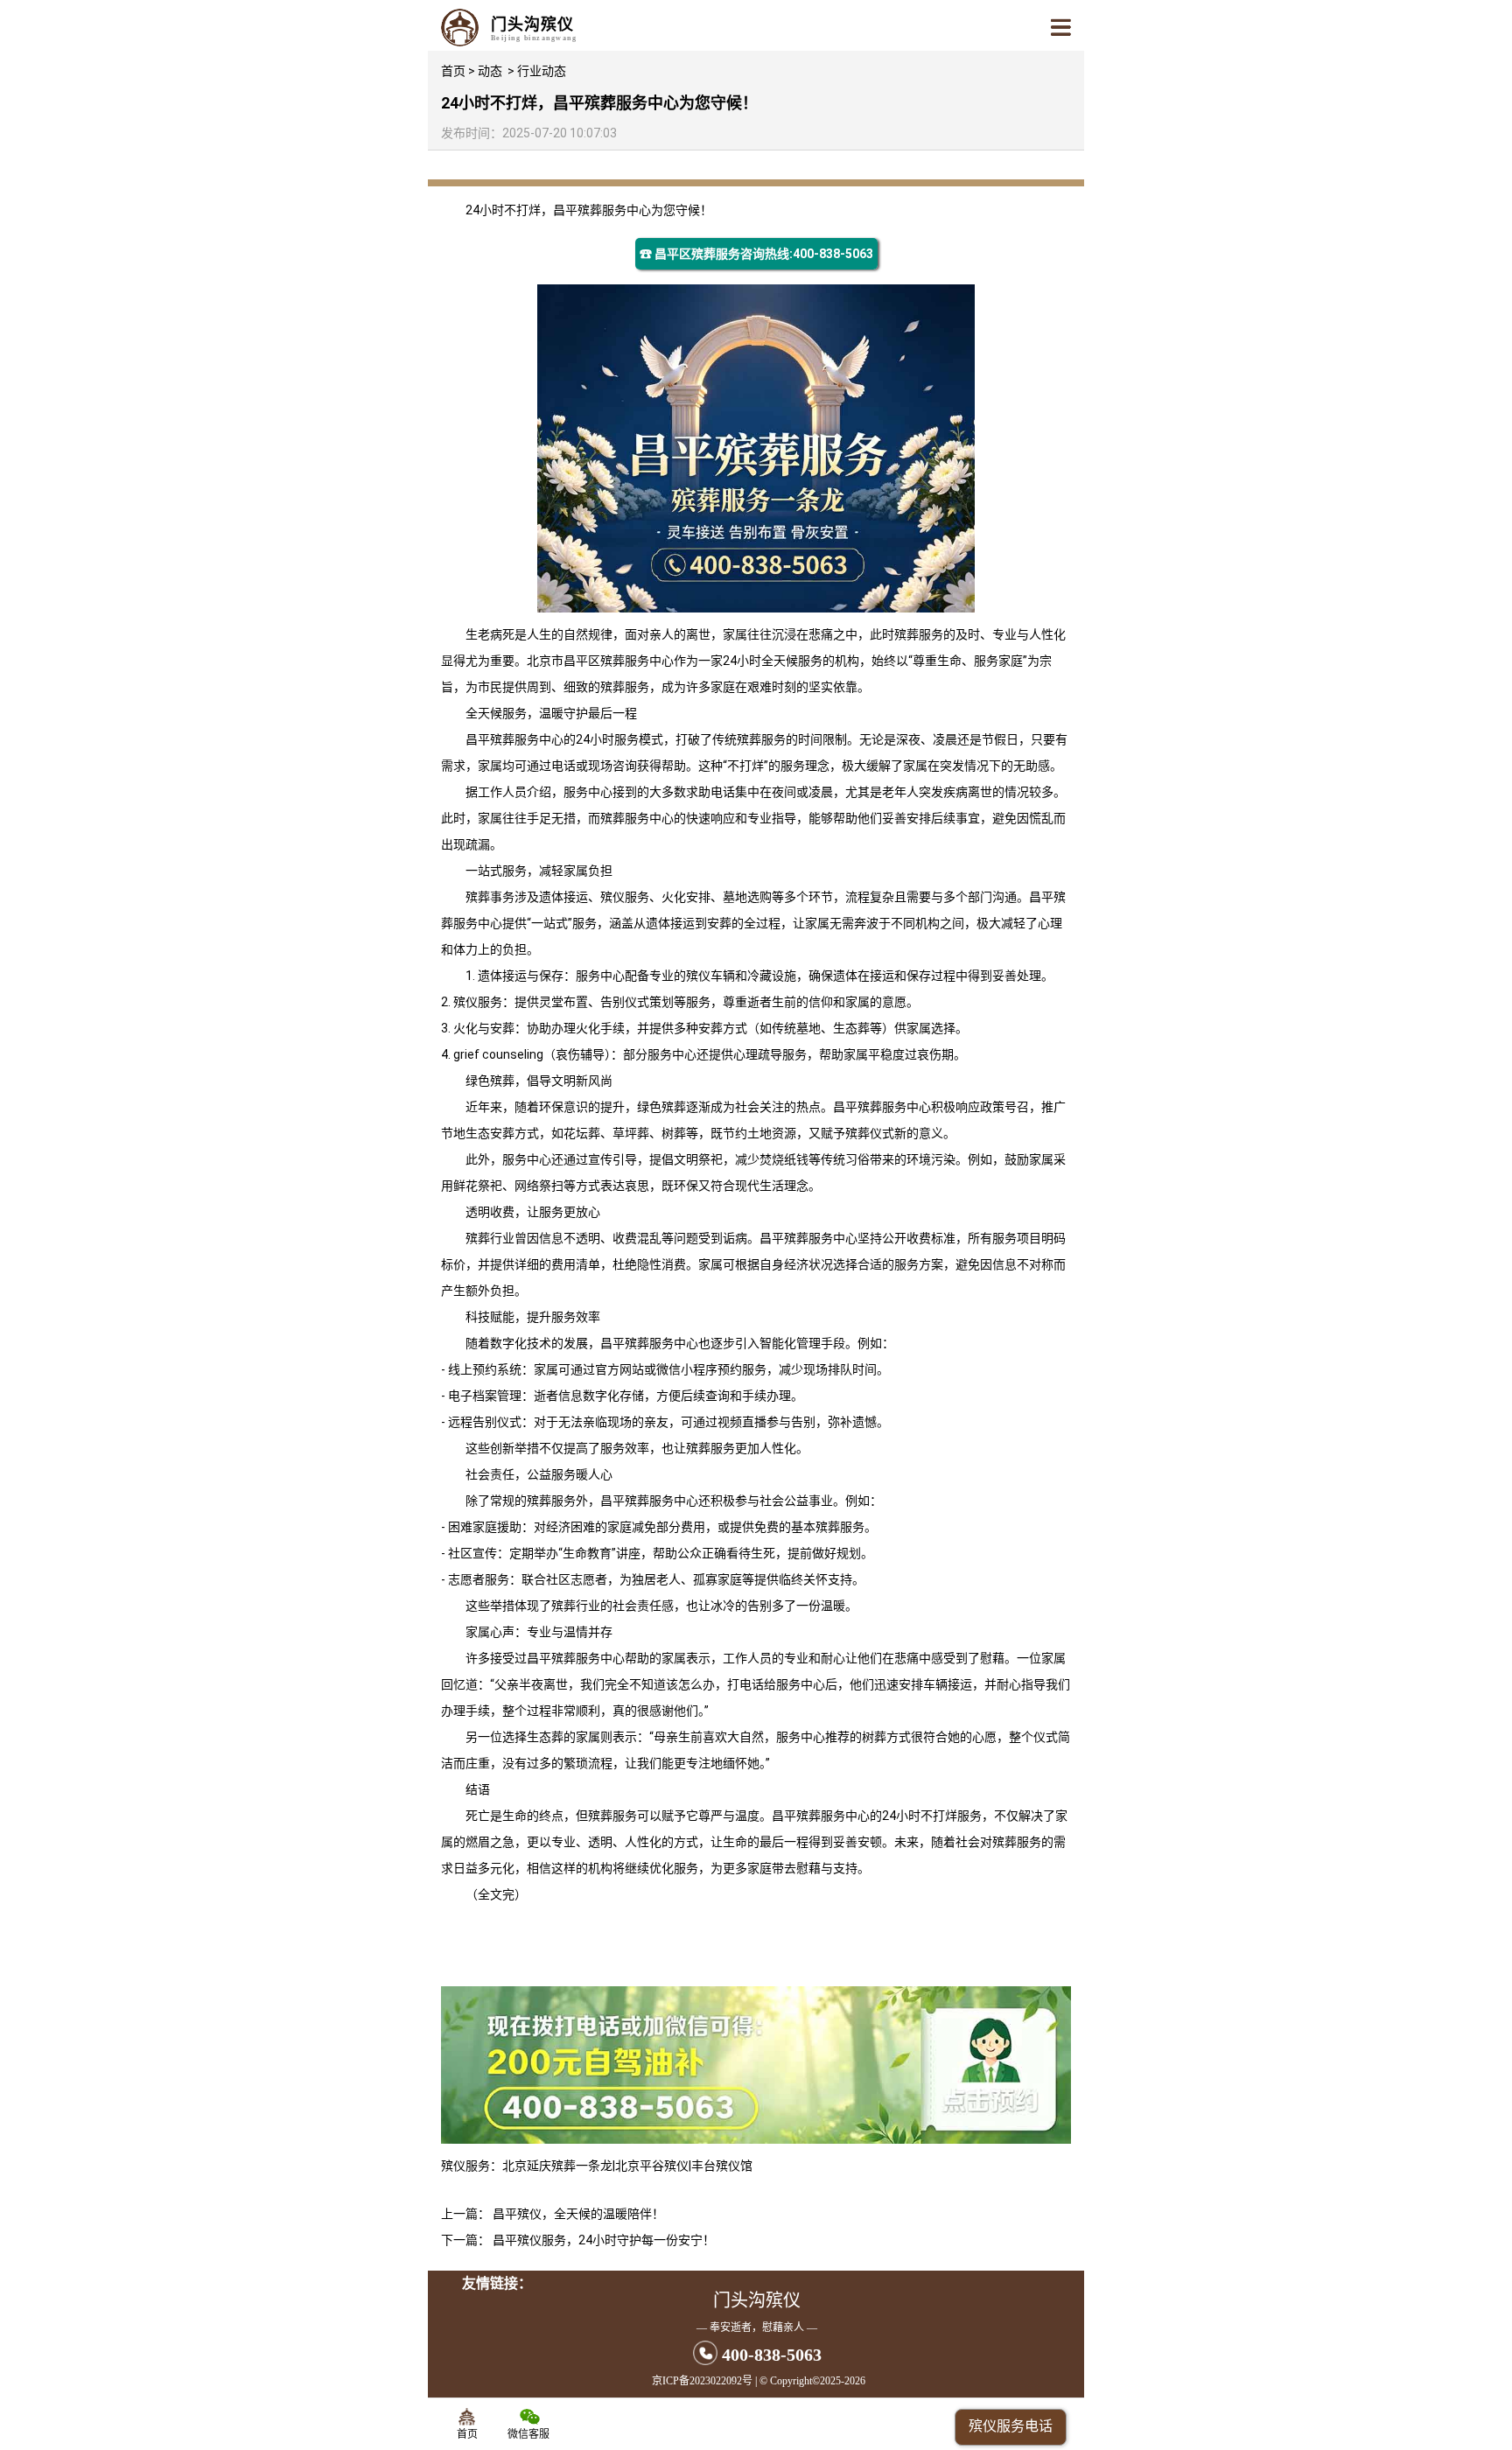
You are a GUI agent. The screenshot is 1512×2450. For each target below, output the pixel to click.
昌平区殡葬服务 (606, 661)
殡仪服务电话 (1011, 2426)
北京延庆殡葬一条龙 (557, 2166)
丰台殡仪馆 (722, 2166)
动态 (490, 71)
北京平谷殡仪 (652, 2166)
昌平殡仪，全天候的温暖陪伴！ (578, 2214)
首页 (453, 71)
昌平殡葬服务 (590, 210)
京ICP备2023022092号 (702, 2381)
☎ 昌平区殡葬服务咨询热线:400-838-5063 (756, 254)
